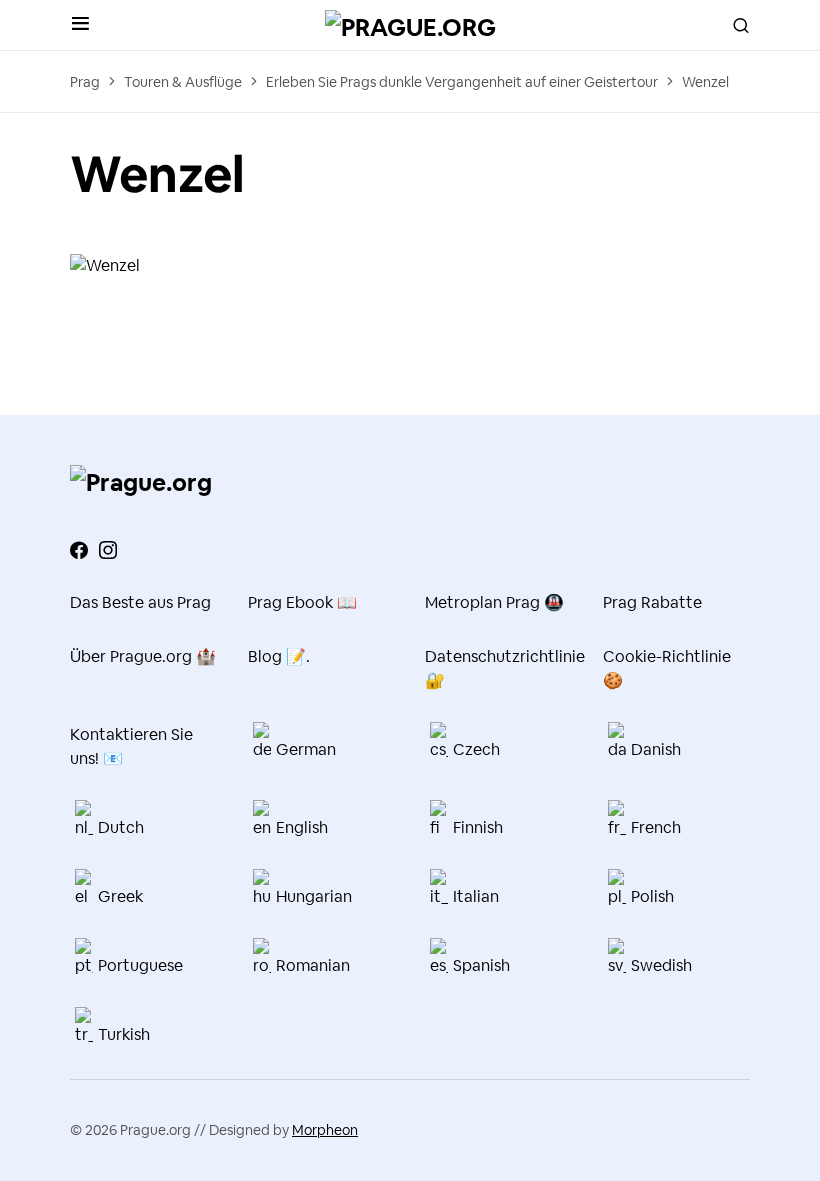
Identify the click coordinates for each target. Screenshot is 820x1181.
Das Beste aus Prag (140, 602)
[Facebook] (79, 550)
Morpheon (325, 1130)
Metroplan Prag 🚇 (494, 602)
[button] (80, 25)
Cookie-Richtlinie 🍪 (667, 668)
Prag (85, 82)
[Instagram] (108, 550)
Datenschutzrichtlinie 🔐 (499, 668)
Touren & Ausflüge (183, 82)
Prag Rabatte (652, 602)
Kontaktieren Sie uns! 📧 (131, 746)
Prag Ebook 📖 (302, 602)
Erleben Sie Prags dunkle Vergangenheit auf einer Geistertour (462, 82)
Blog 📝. (279, 656)
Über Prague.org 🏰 (143, 656)
